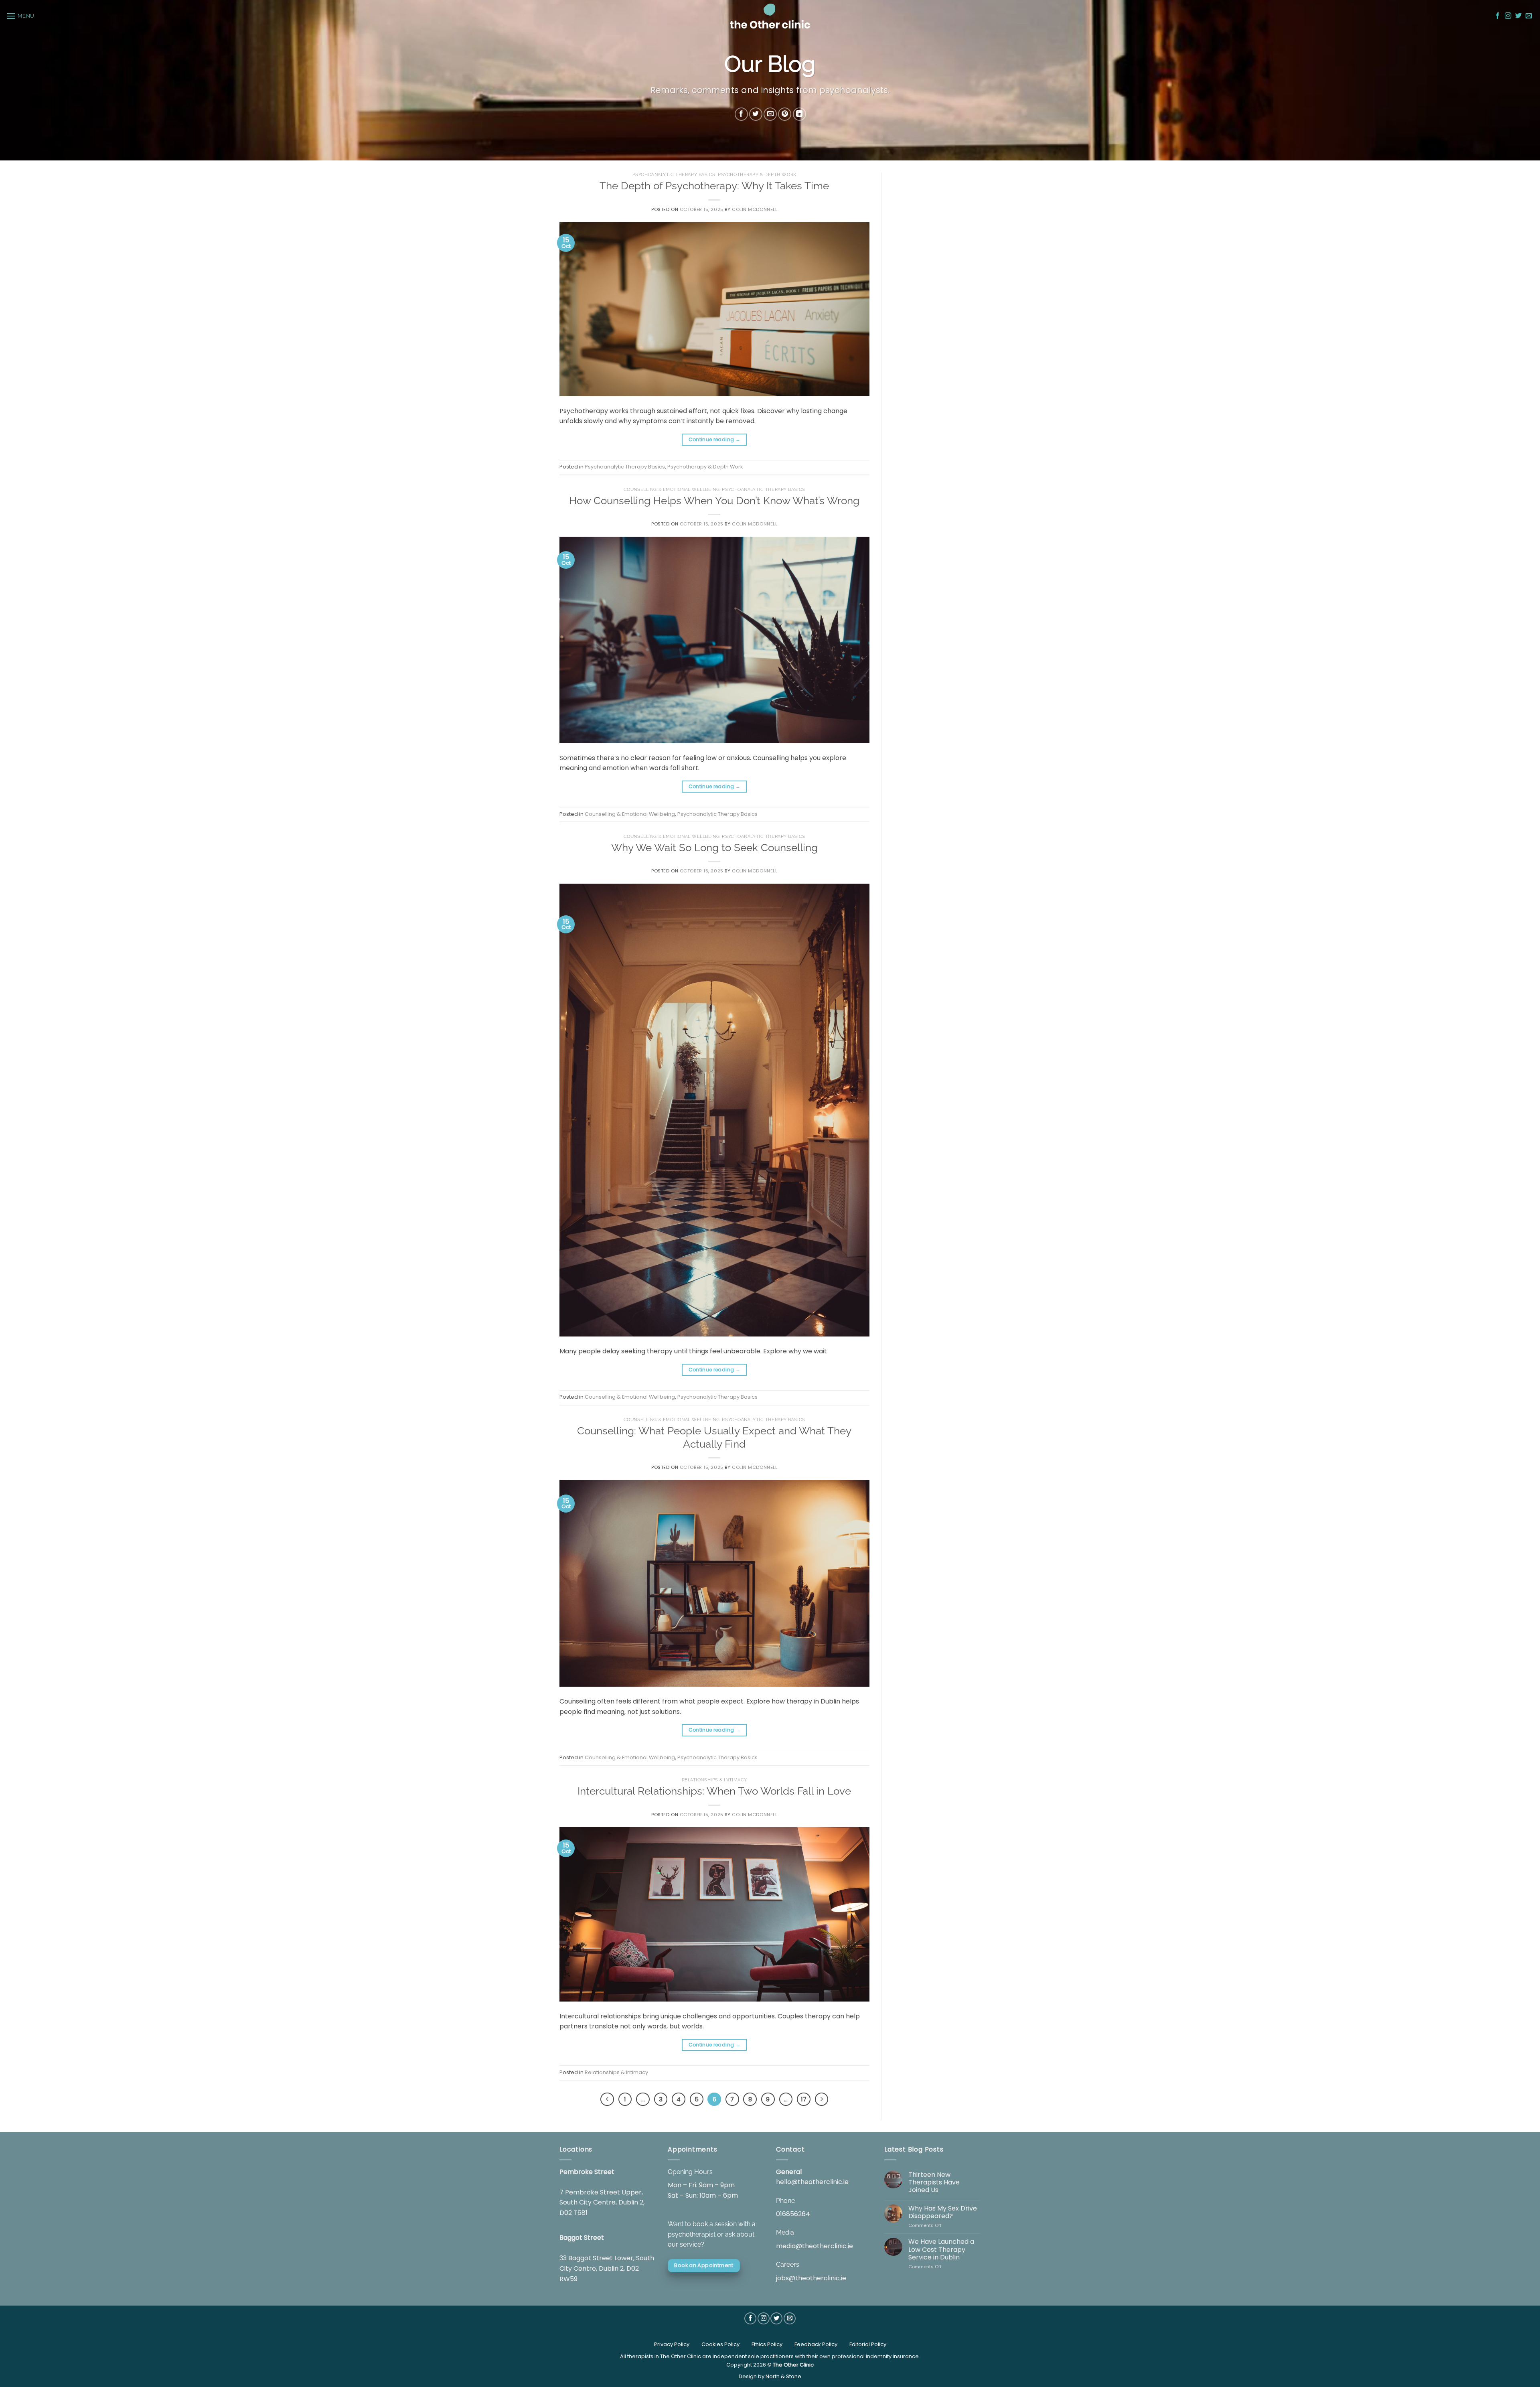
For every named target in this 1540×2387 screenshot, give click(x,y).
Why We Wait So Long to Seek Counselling (714, 848)
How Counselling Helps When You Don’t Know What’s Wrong (714, 501)
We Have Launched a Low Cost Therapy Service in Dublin (941, 2249)
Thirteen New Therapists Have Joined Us (934, 2182)
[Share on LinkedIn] (799, 115)
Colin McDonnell (755, 209)
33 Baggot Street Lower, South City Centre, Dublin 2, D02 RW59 (607, 2268)
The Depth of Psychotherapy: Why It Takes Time (714, 186)
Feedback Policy (816, 2344)
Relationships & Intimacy (714, 1780)
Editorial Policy (868, 2344)
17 (804, 2099)
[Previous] (607, 2099)
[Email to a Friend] (770, 115)
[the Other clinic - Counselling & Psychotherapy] (770, 16)
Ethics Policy (767, 2344)
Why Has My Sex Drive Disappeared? (943, 2212)
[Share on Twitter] (756, 115)
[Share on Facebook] (741, 115)
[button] (20, 16)
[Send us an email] (1529, 16)
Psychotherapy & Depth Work (757, 174)
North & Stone (783, 2376)
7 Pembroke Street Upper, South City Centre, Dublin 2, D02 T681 (602, 2202)
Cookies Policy (720, 2344)
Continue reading (715, 439)
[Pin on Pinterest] (785, 115)
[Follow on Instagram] (1508, 16)
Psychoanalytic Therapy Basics (674, 174)
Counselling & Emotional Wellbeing (672, 489)
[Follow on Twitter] (1518, 16)
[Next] (822, 2099)
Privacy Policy (672, 2344)
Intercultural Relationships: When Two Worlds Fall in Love (714, 1791)
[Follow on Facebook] (1497, 16)
